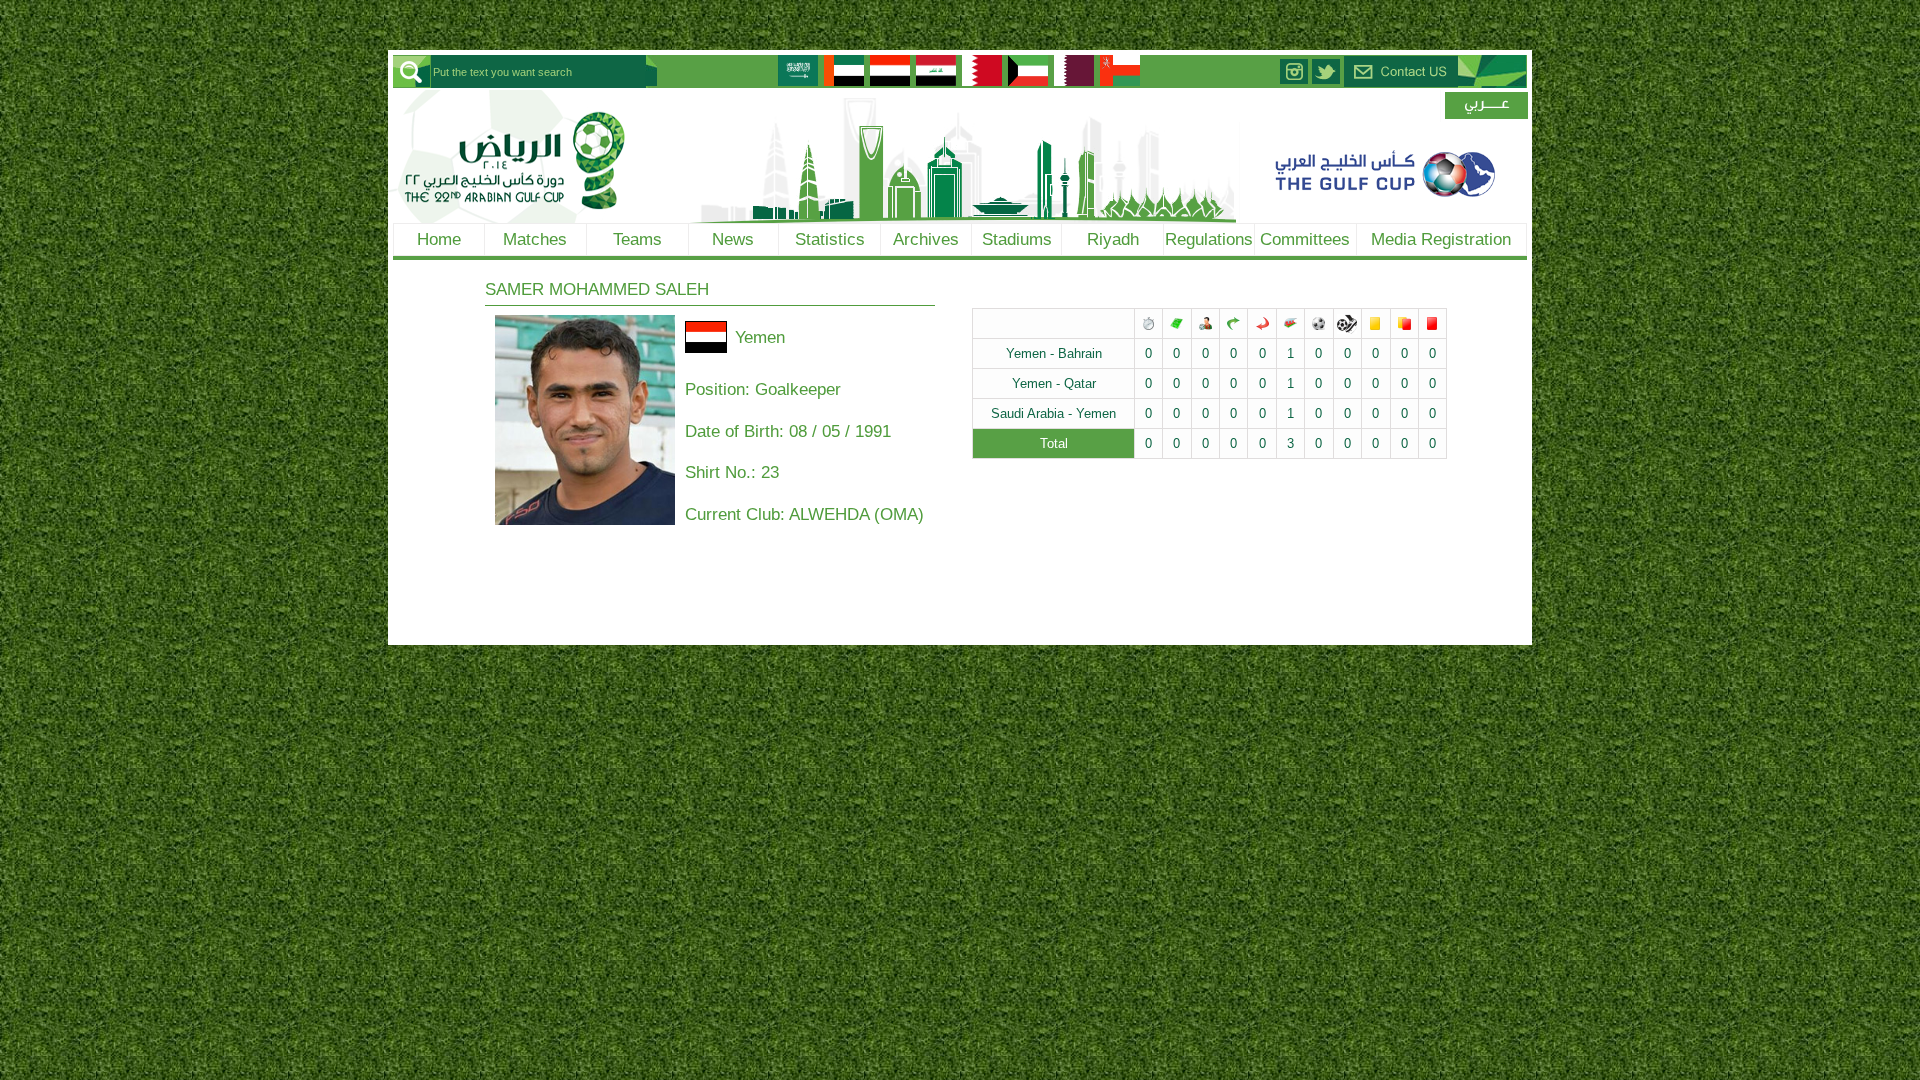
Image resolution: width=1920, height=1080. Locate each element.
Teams (637, 239)
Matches (535, 239)
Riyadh (1113, 239)
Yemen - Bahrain (1054, 353)
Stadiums (1017, 239)
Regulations (1209, 239)
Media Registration (1441, 239)
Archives (926, 239)
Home (439, 239)
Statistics (830, 239)
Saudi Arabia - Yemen (1053, 413)
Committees (1305, 239)
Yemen (760, 337)
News (733, 239)
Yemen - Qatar (1054, 383)
